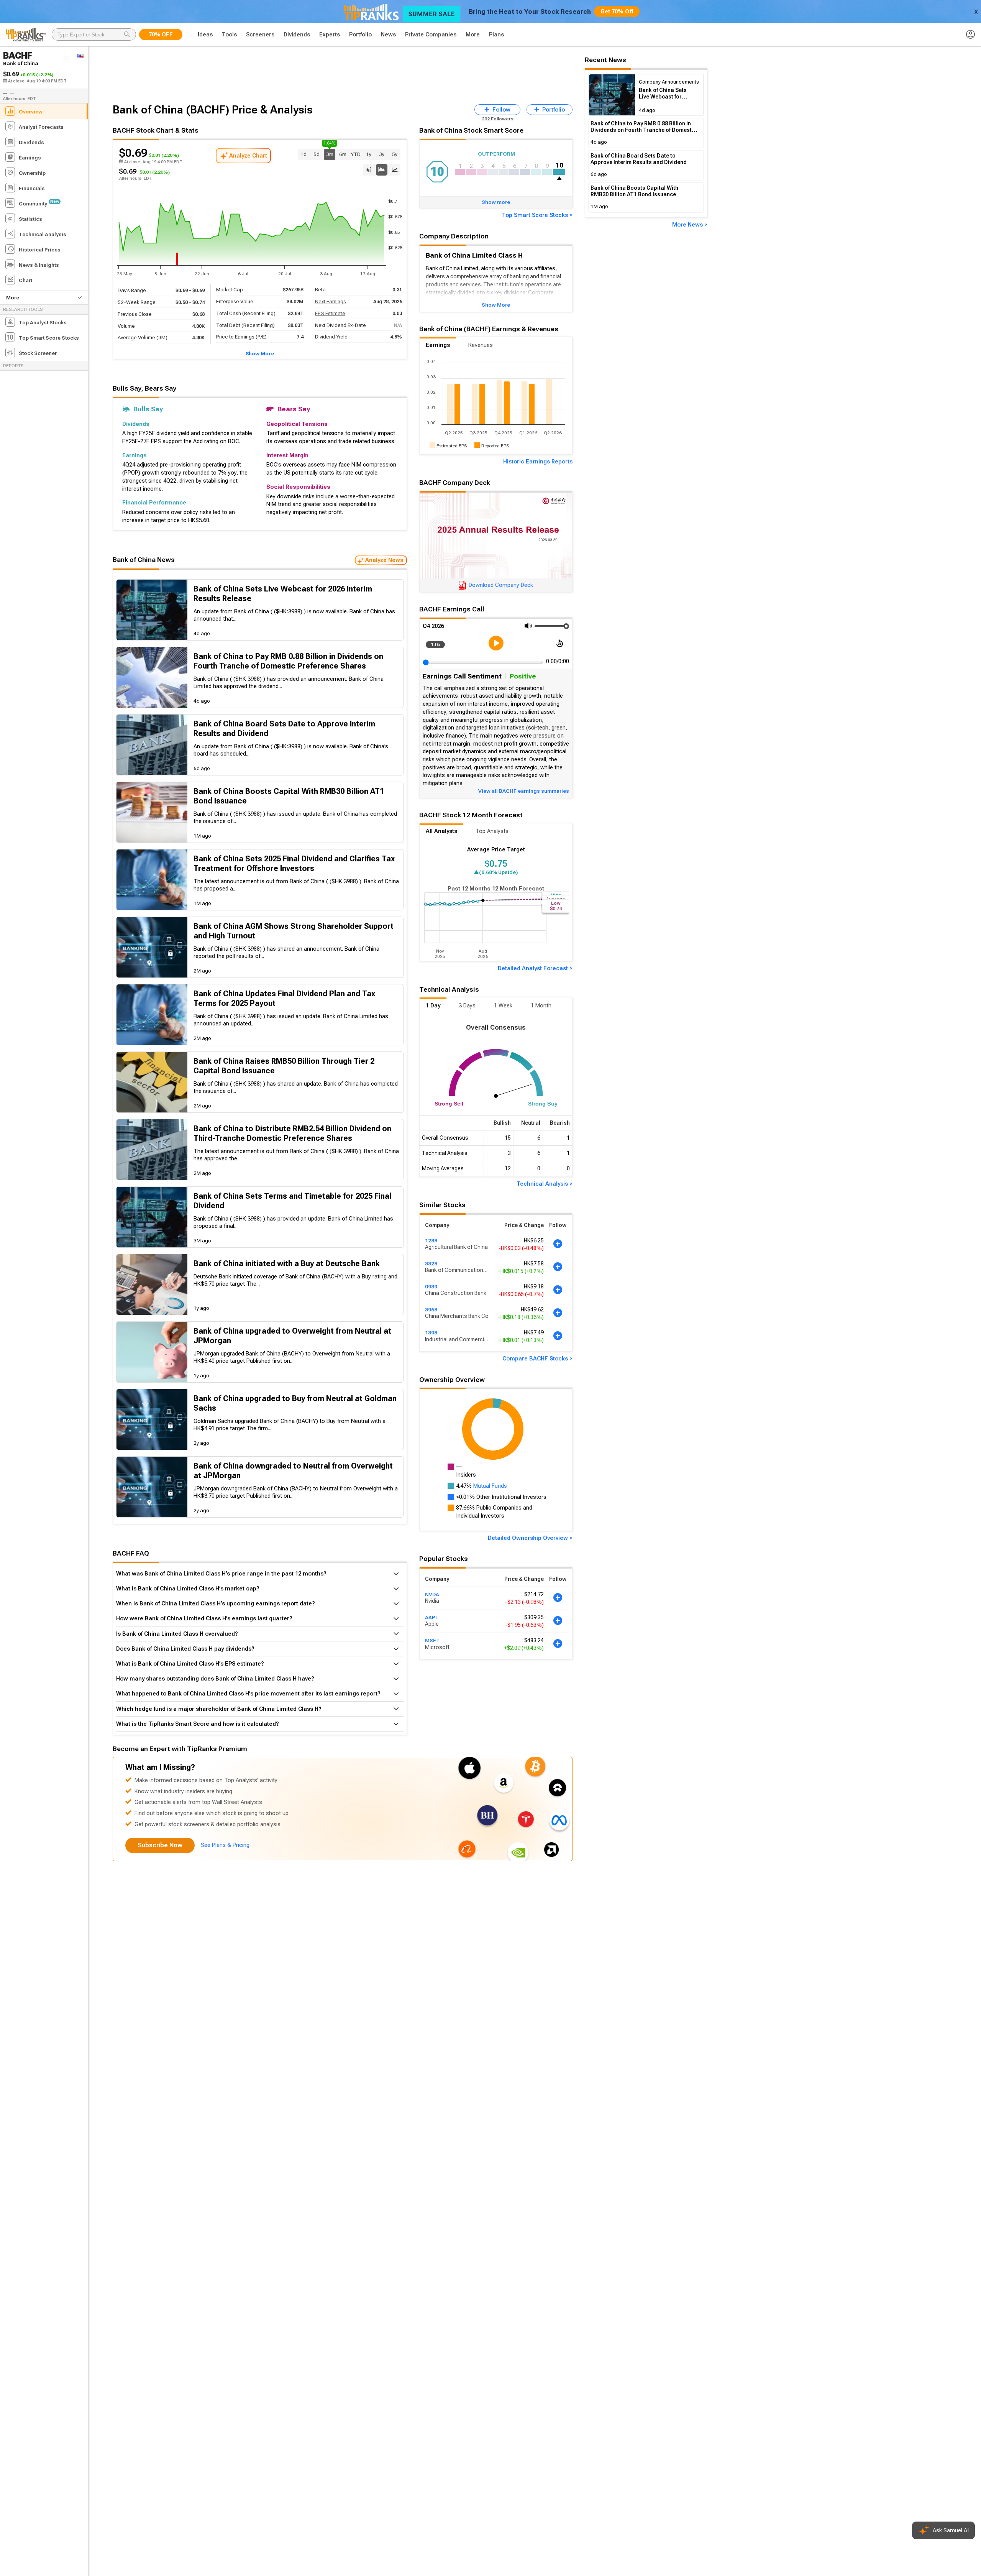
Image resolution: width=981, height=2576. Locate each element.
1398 (431, 1332)
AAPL (431, 1617)
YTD (356, 154)
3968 (431, 1309)
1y (369, 154)
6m (343, 154)
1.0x (436, 644)
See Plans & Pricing (225, 1845)
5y (395, 154)
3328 (431, 1263)
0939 (431, 1286)
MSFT (432, 1640)
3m (330, 153)
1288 (431, 1240)
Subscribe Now (160, 1845)
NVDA (432, 1594)
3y (382, 154)
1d (303, 154)
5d (317, 154)
